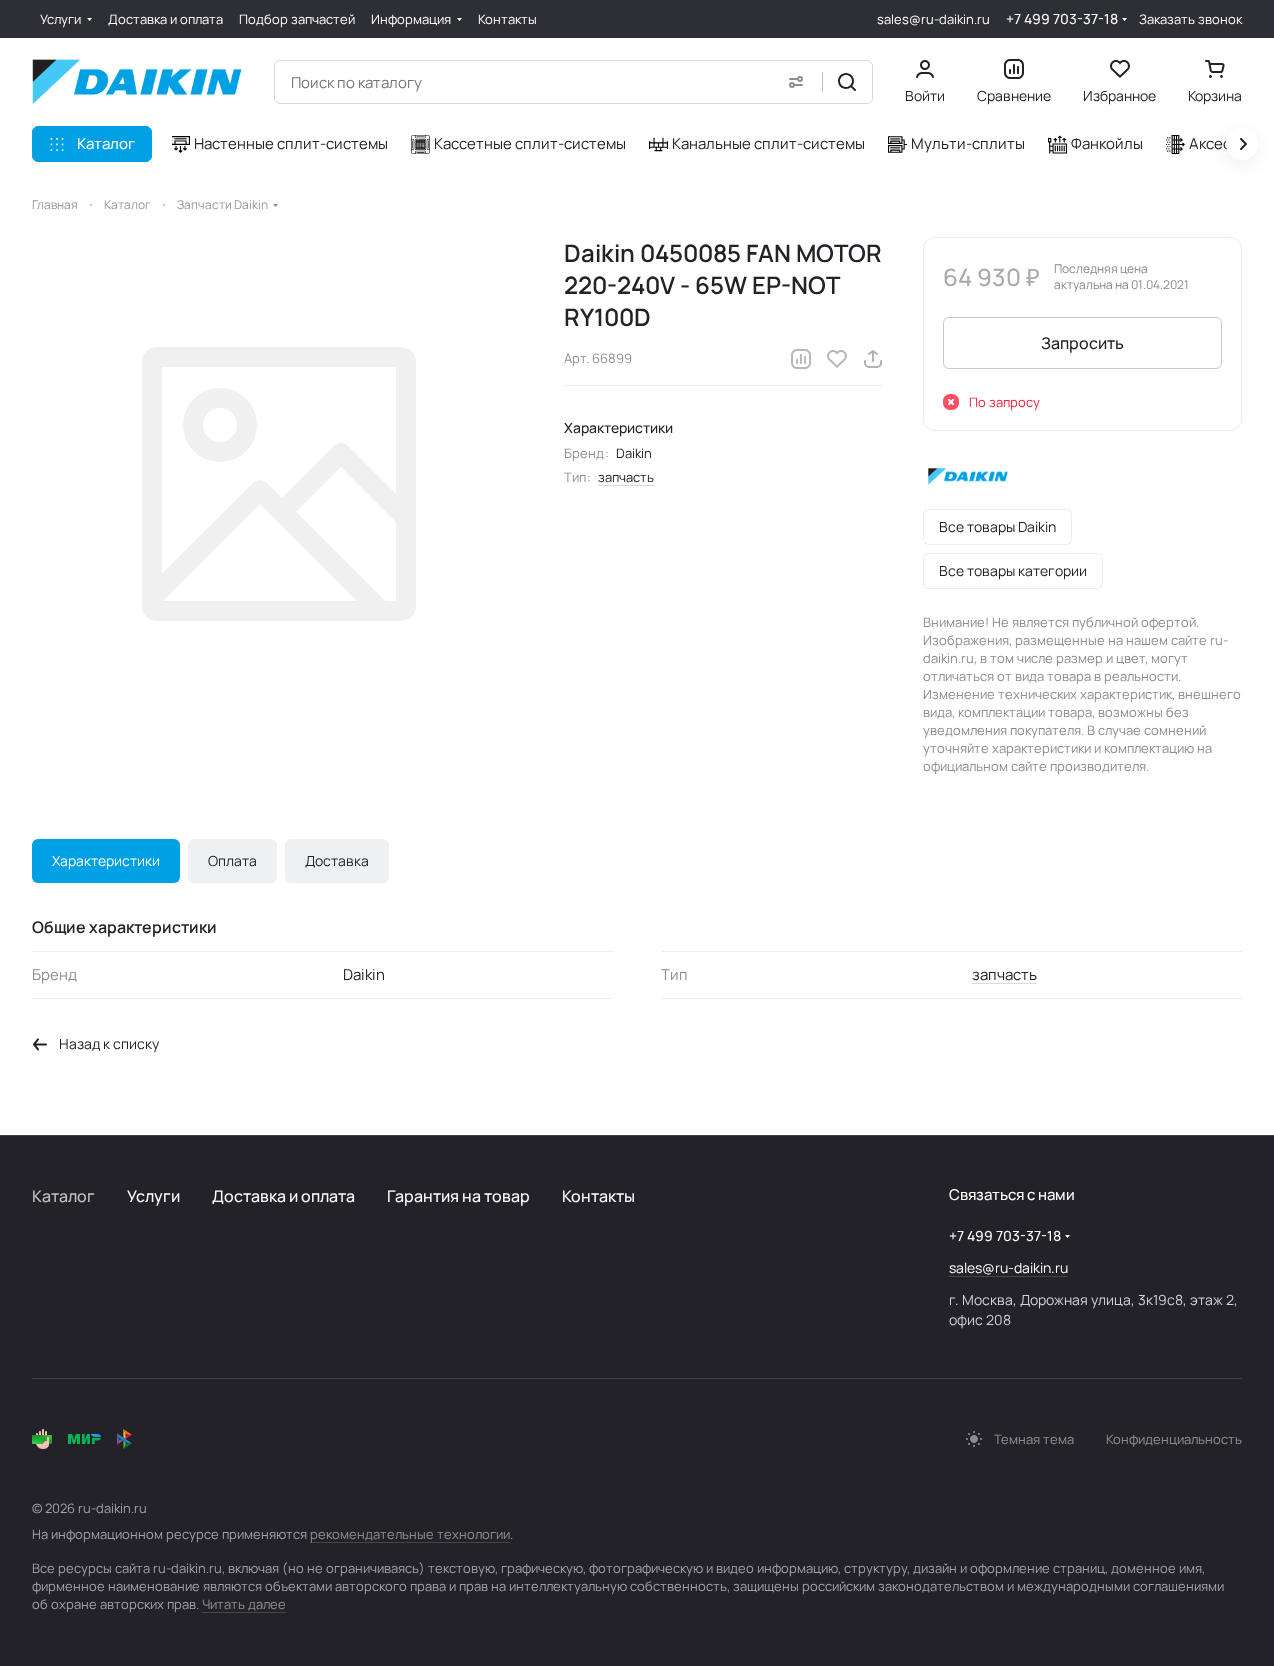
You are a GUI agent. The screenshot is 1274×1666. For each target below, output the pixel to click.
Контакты (598, 1196)
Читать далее (244, 1604)
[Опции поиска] (796, 82)
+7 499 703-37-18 (1062, 18)
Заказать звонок (1190, 19)
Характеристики (106, 860)
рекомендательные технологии (410, 1534)
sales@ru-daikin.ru (933, 19)
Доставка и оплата (283, 1196)
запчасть (626, 477)
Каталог (63, 1196)
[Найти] (847, 82)
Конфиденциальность (1174, 1439)
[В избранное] (837, 359)
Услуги (153, 1196)
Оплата (232, 860)
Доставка (337, 860)
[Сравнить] (801, 359)
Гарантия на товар (458, 1196)
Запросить (1082, 343)
